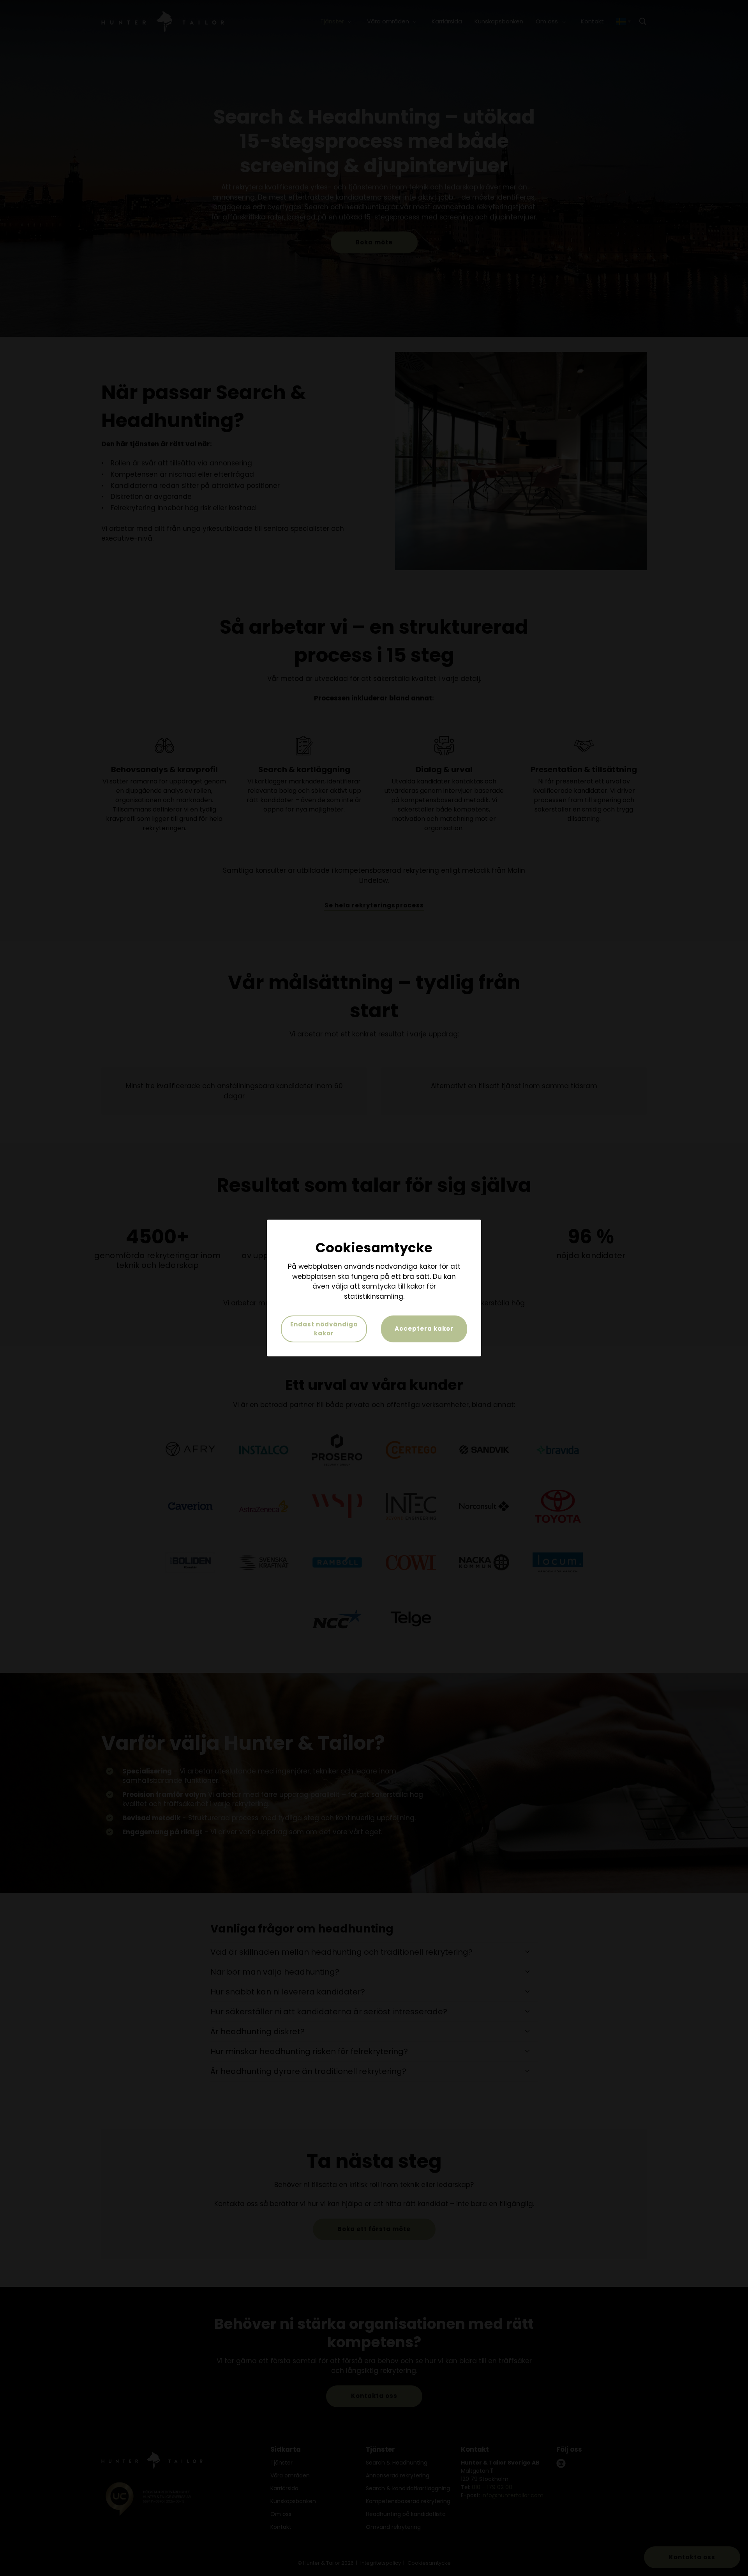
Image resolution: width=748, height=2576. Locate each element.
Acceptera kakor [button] (424, 1329)
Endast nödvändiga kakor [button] (324, 1329)
